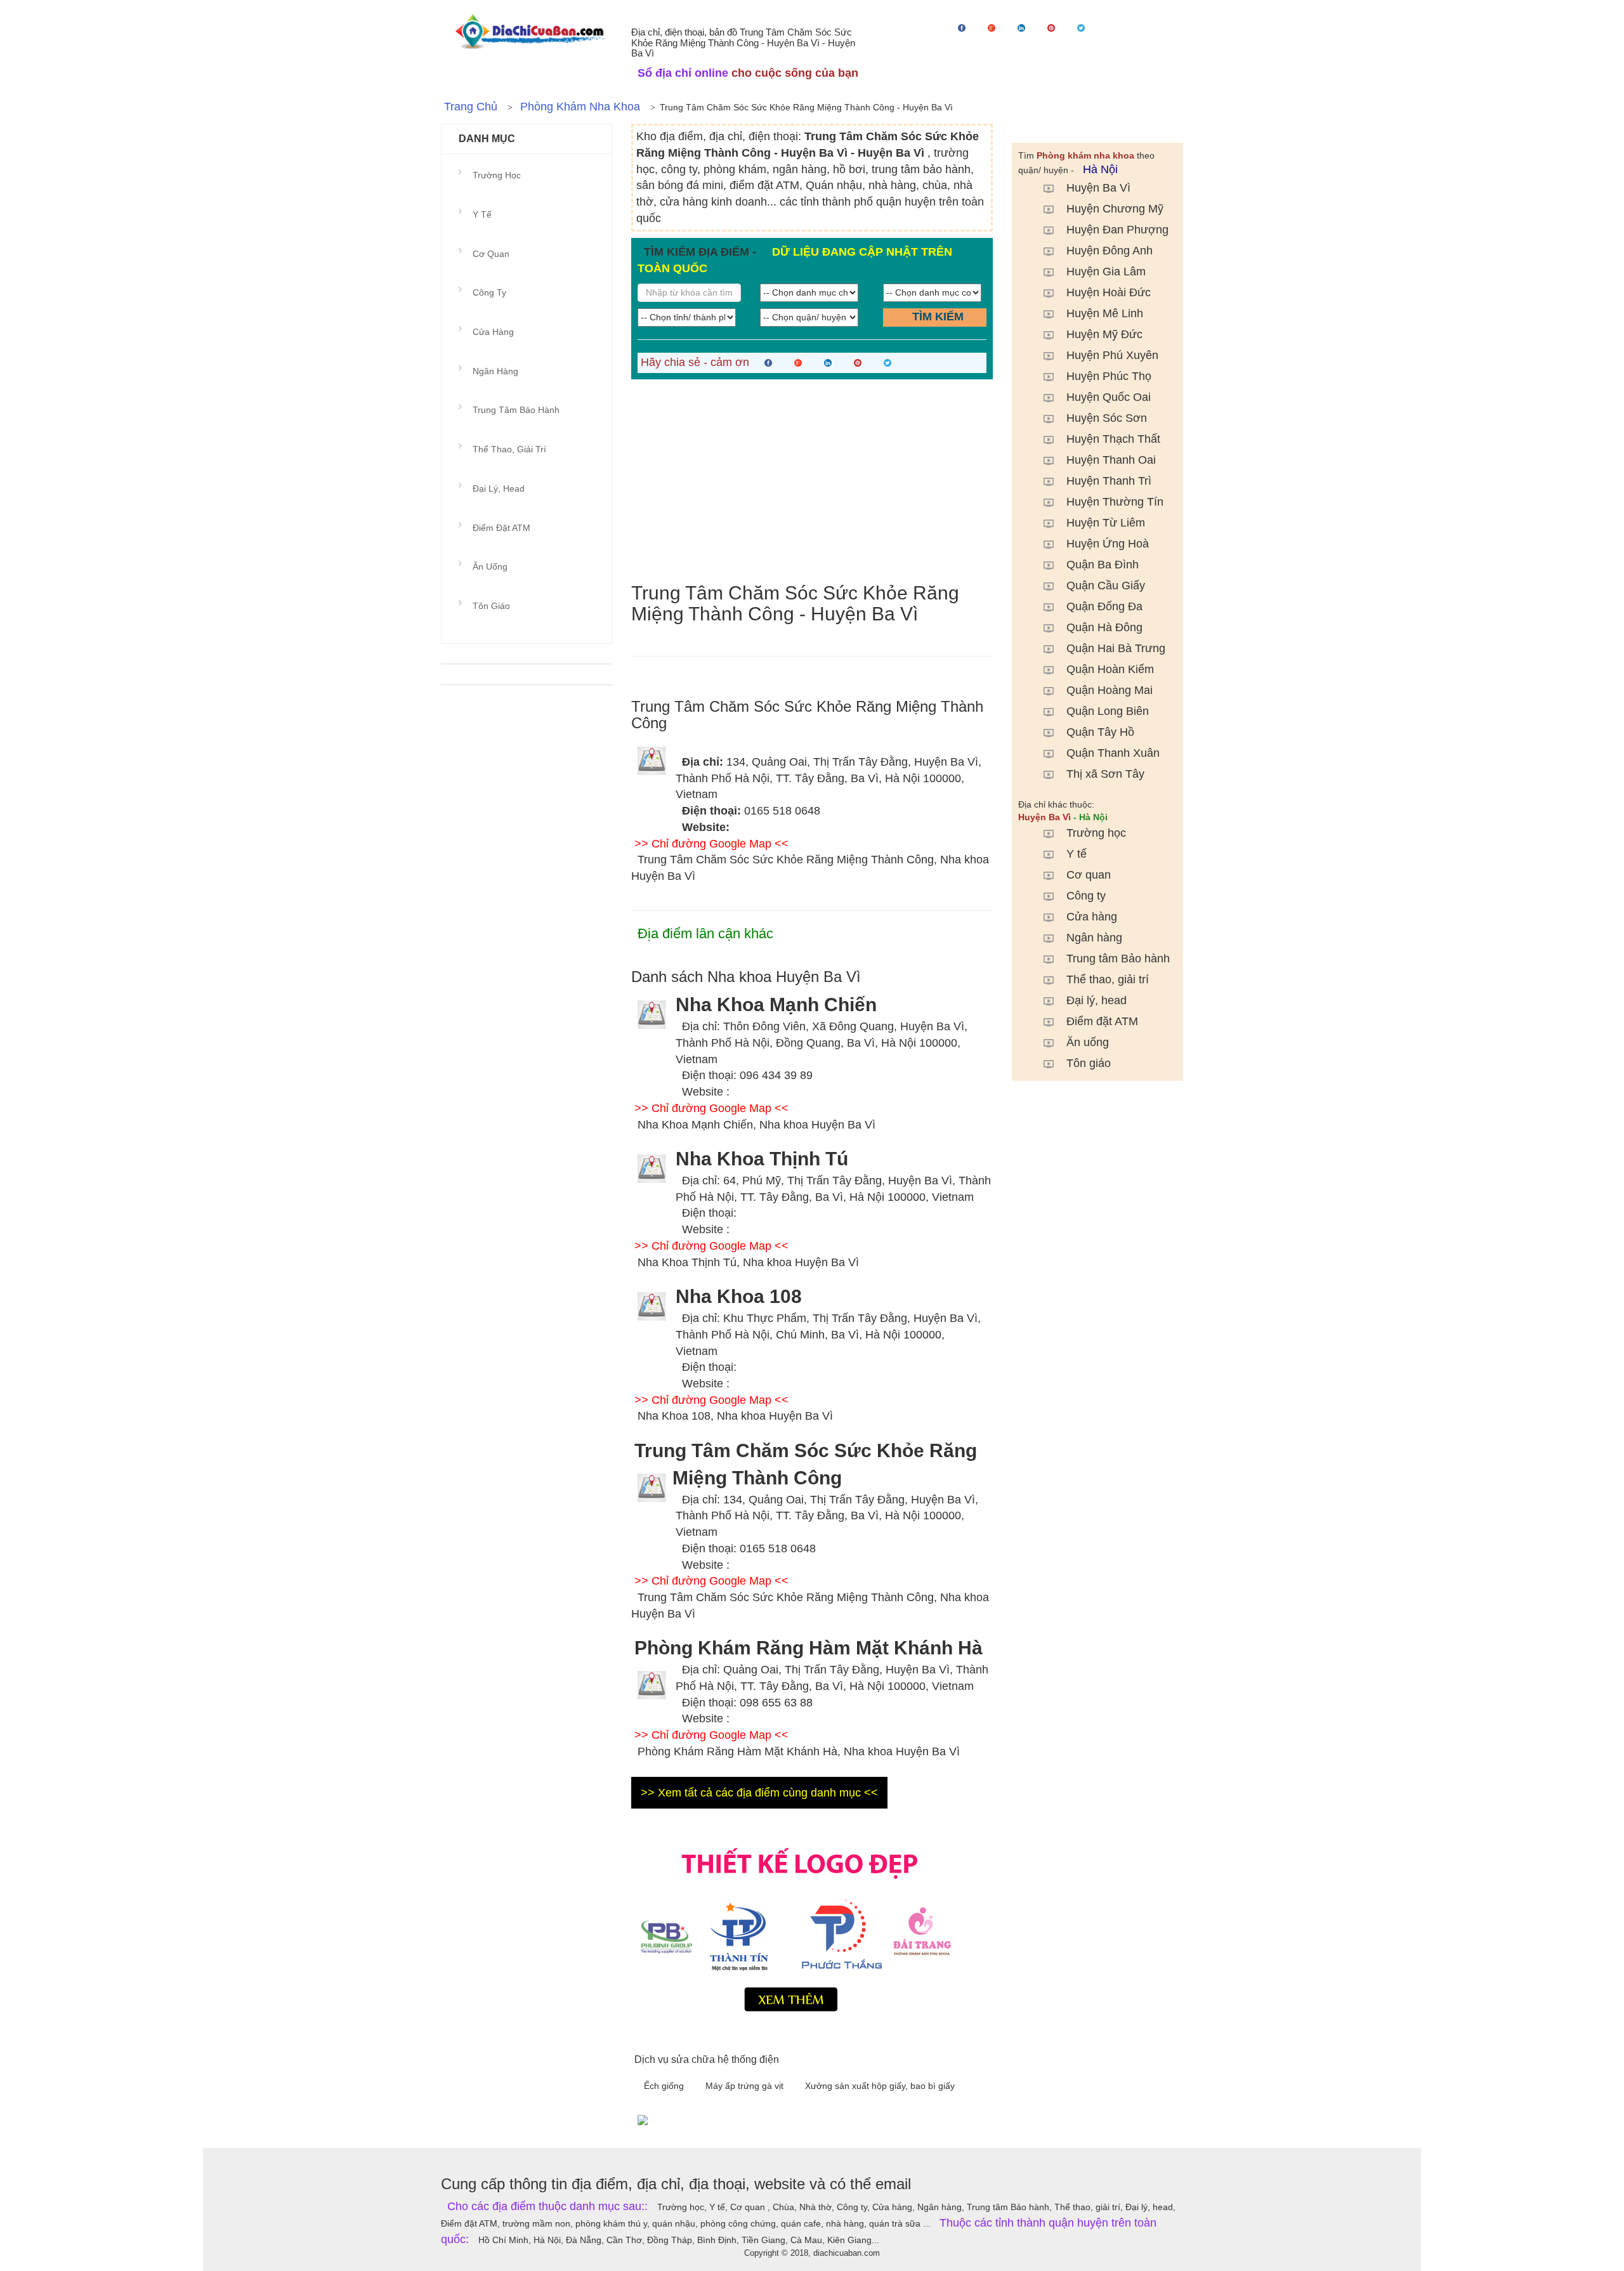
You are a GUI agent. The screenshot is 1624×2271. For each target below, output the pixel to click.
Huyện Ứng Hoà (1108, 544)
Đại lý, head (1097, 1000)
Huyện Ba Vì (1098, 188)
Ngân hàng (1094, 938)
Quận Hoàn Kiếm (1110, 669)
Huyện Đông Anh (1110, 251)
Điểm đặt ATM (1102, 1021)
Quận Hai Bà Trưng (1116, 648)
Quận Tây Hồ (1100, 732)
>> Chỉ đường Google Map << (711, 844)
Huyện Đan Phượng (1117, 230)
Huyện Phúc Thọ (1109, 376)
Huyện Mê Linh (1105, 313)
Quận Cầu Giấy (1106, 586)
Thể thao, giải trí (1108, 979)
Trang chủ (471, 107)
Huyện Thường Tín (1115, 502)
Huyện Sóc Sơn (1107, 418)
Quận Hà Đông (1104, 627)
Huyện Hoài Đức (1109, 292)
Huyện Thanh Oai (1111, 460)
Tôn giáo (1089, 1063)
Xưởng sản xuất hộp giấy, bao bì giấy (880, 2086)
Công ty (1086, 896)
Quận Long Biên (1108, 711)
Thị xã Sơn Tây (1105, 774)
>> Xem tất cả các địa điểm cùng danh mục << (759, 1793)
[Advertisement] (812, 481)
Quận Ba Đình (1103, 565)
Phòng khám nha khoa (580, 107)
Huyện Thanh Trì (1109, 481)
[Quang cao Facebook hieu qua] (907, 2119)
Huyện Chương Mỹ (1115, 209)
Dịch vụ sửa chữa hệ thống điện (707, 2059)
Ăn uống (1088, 1042)
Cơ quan (1089, 875)
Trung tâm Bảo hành (1118, 959)
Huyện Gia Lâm (1106, 272)
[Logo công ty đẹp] (812, 1927)
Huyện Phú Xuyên (1112, 355)
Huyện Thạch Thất (1113, 439)
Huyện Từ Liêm (1106, 523)
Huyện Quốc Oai (1109, 397)
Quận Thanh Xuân (1113, 753)
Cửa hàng (1092, 917)
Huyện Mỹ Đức (1104, 334)
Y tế (1077, 854)
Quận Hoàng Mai (1110, 690)
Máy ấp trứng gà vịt (746, 2086)
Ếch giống (665, 2086)
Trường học (1096, 833)
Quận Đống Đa (1104, 606)
